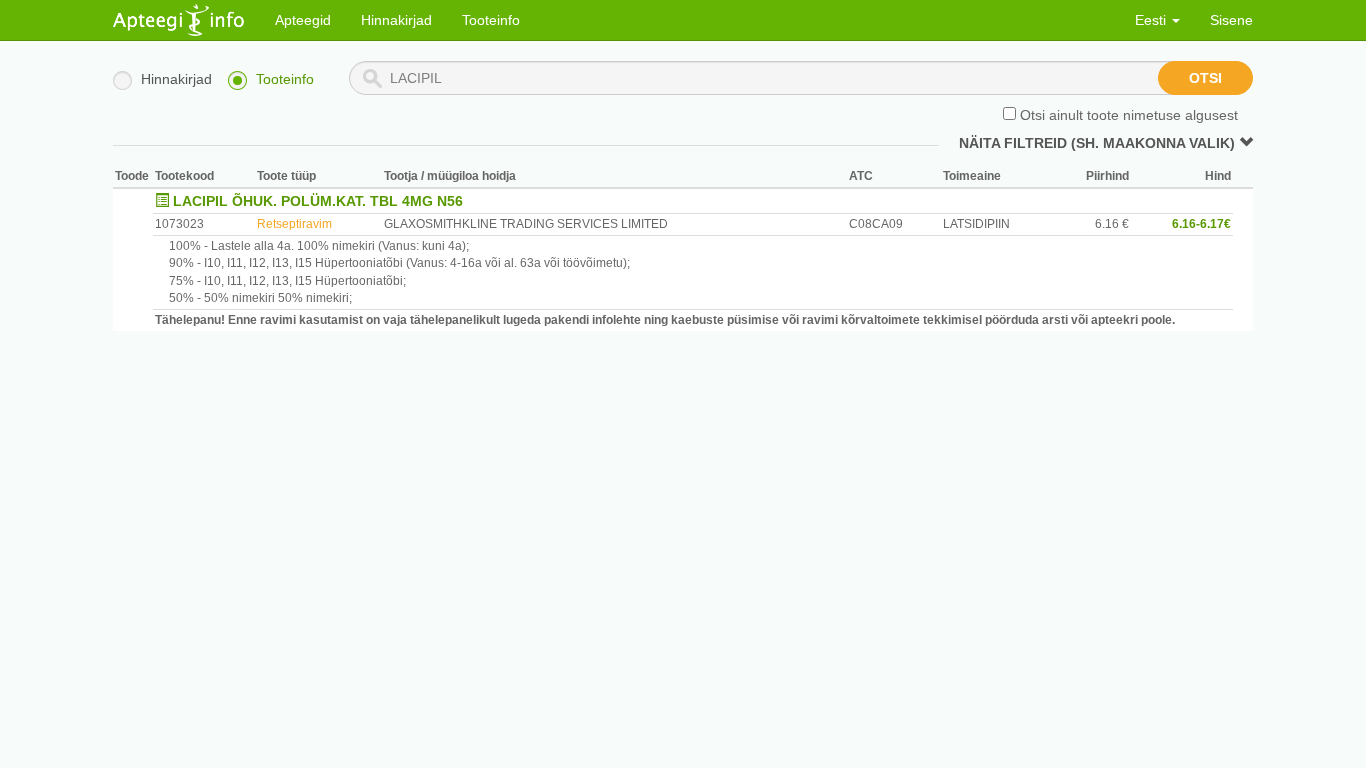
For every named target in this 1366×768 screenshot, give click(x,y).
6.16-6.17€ (1201, 224)
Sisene (1231, 20)
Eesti (1152, 20)
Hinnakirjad (396, 20)
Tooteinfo (491, 20)
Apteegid (303, 20)
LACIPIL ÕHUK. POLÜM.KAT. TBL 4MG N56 (318, 201)
